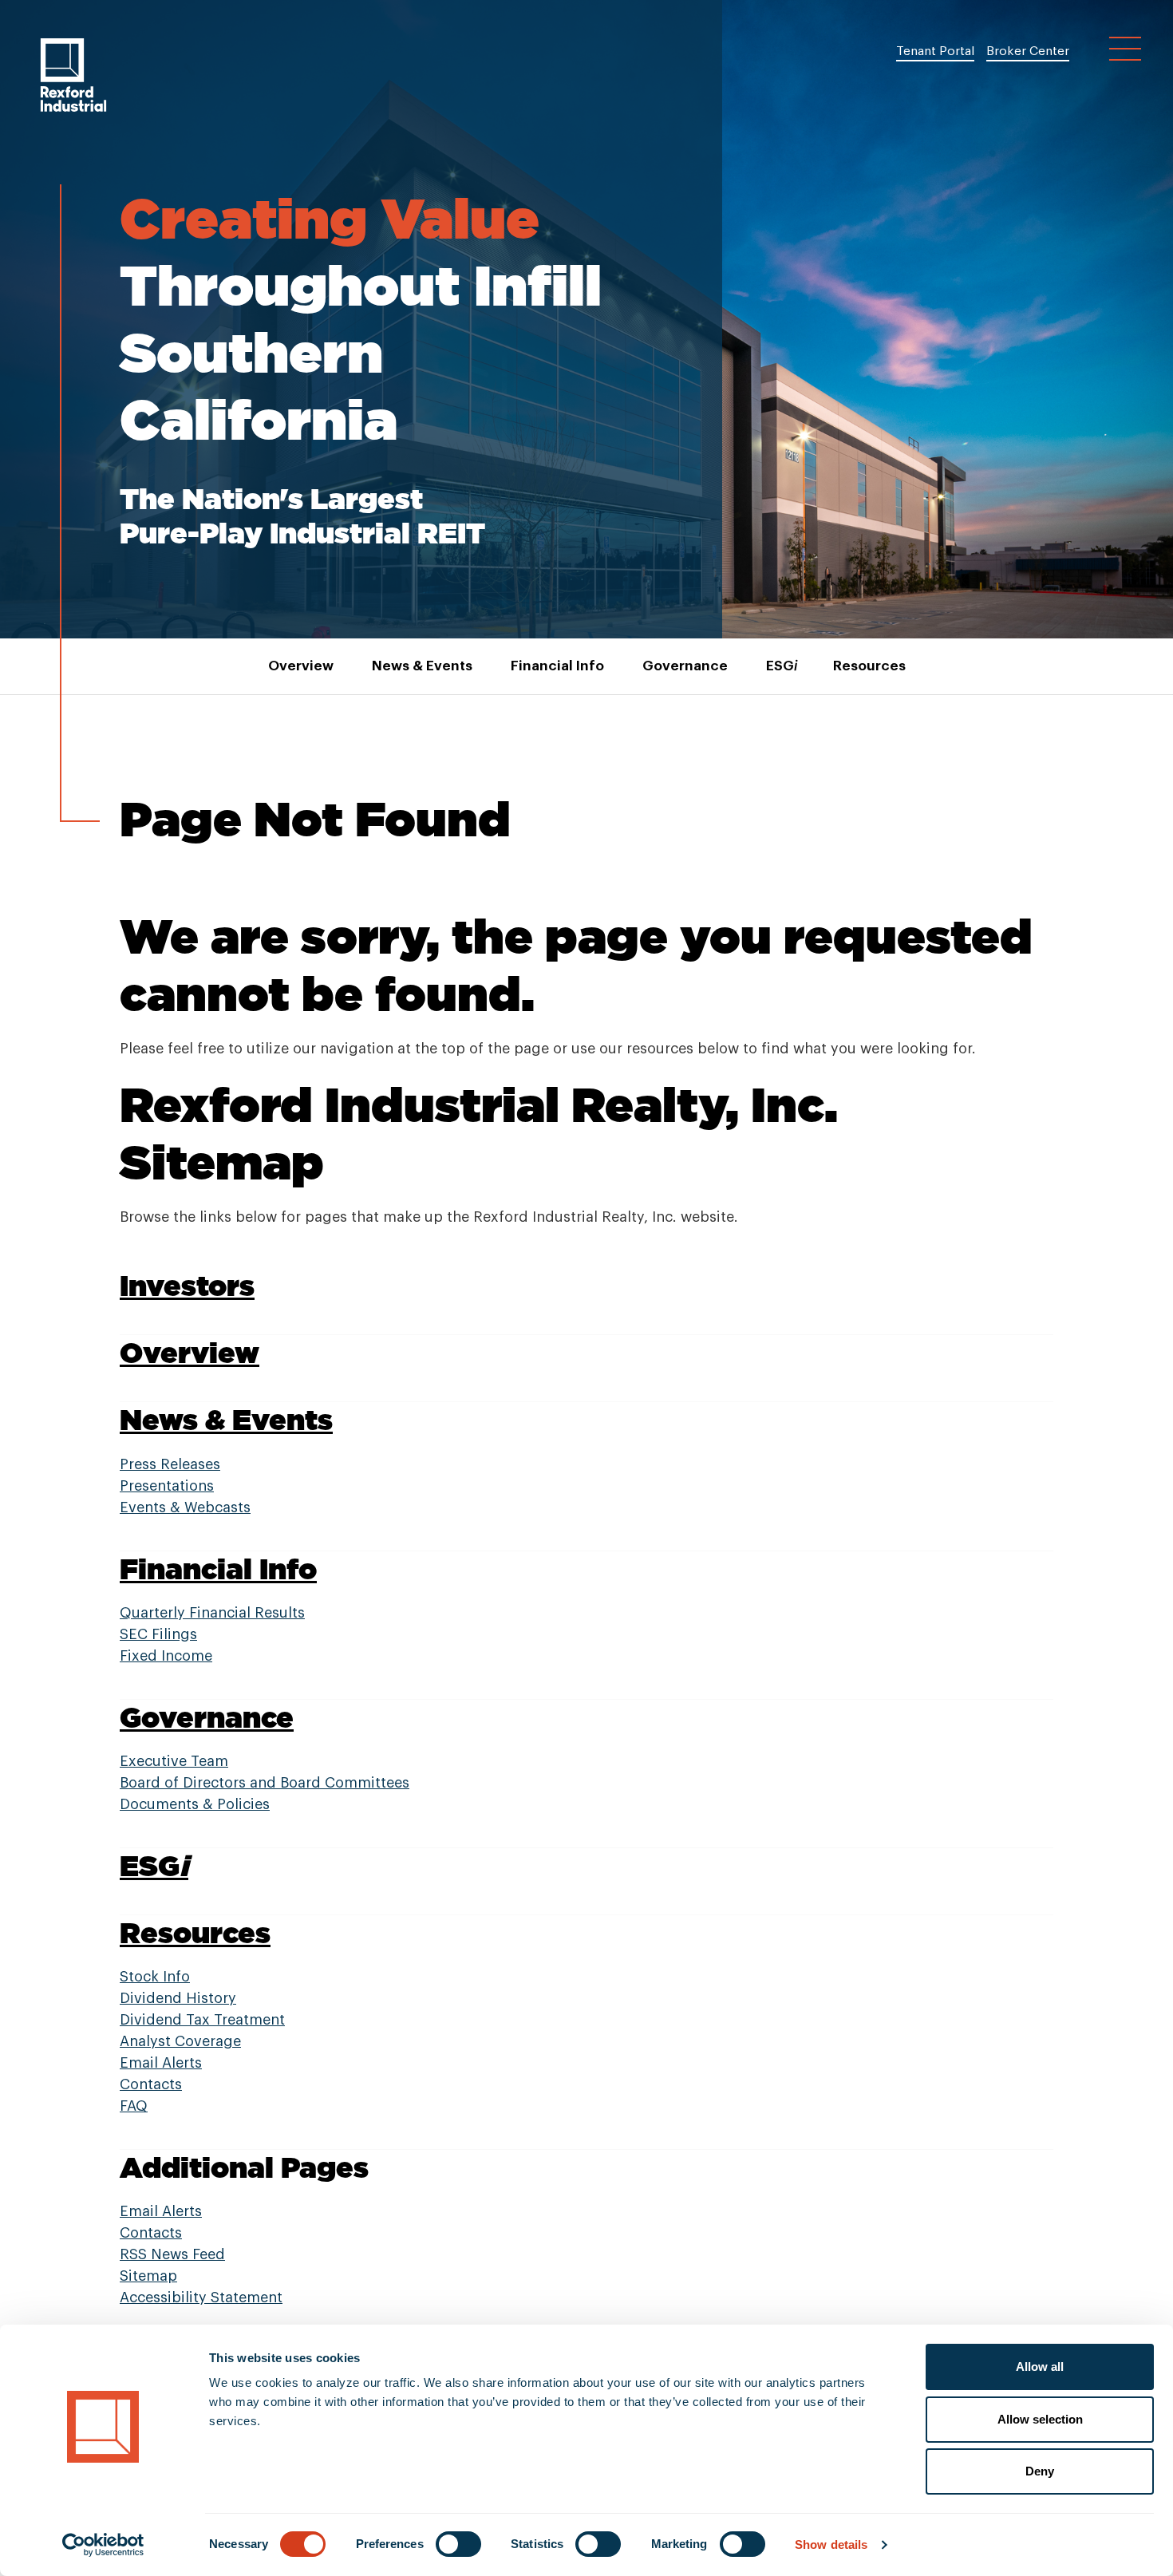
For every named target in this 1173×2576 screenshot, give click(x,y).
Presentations (167, 1486)
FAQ (134, 2106)
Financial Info (557, 666)
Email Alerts (161, 2063)
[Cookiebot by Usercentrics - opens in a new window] (103, 2545)
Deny (1040, 2471)
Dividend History (178, 1998)
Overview (301, 666)
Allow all (1040, 2367)
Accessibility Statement (201, 2297)
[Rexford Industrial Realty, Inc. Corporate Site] (73, 75)
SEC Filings (158, 1634)
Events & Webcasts (185, 1507)
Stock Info (155, 1977)
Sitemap (148, 2276)
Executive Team (174, 1761)
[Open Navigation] (1125, 49)
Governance (685, 666)
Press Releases (170, 1464)
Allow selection (1040, 2419)
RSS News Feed (172, 2254)
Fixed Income (166, 1656)
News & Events (422, 666)
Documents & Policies (195, 1804)
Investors (187, 1285)
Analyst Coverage (180, 2041)
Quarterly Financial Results (212, 1613)
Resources (869, 666)
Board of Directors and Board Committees (265, 1783)
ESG (780, 666)
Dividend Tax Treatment (202, 2020)
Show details (831, 2544)
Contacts (151, 2084)
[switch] (458, 2544)
